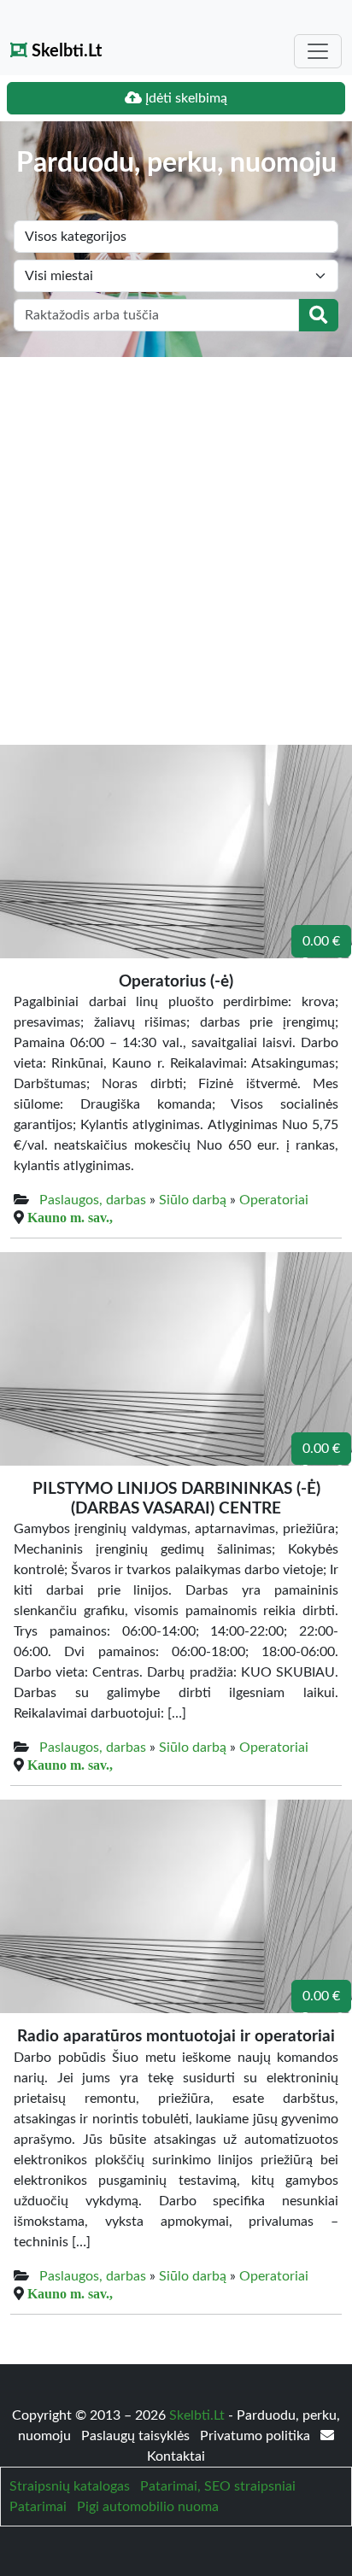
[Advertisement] (176, 542)
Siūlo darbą (193, 1200)
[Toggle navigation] (318, 51)
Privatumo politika (257, 2436)
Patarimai (38, 2507)
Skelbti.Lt (65, 51)
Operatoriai (274, 1200)
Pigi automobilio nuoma (148, 2507)
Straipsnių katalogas (70, 2486)
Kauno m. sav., (70, 1217)
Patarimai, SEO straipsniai (218, 2486)
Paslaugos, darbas (93, 1200)
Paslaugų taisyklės (137, 2436)
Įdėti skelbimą (185, 98)
